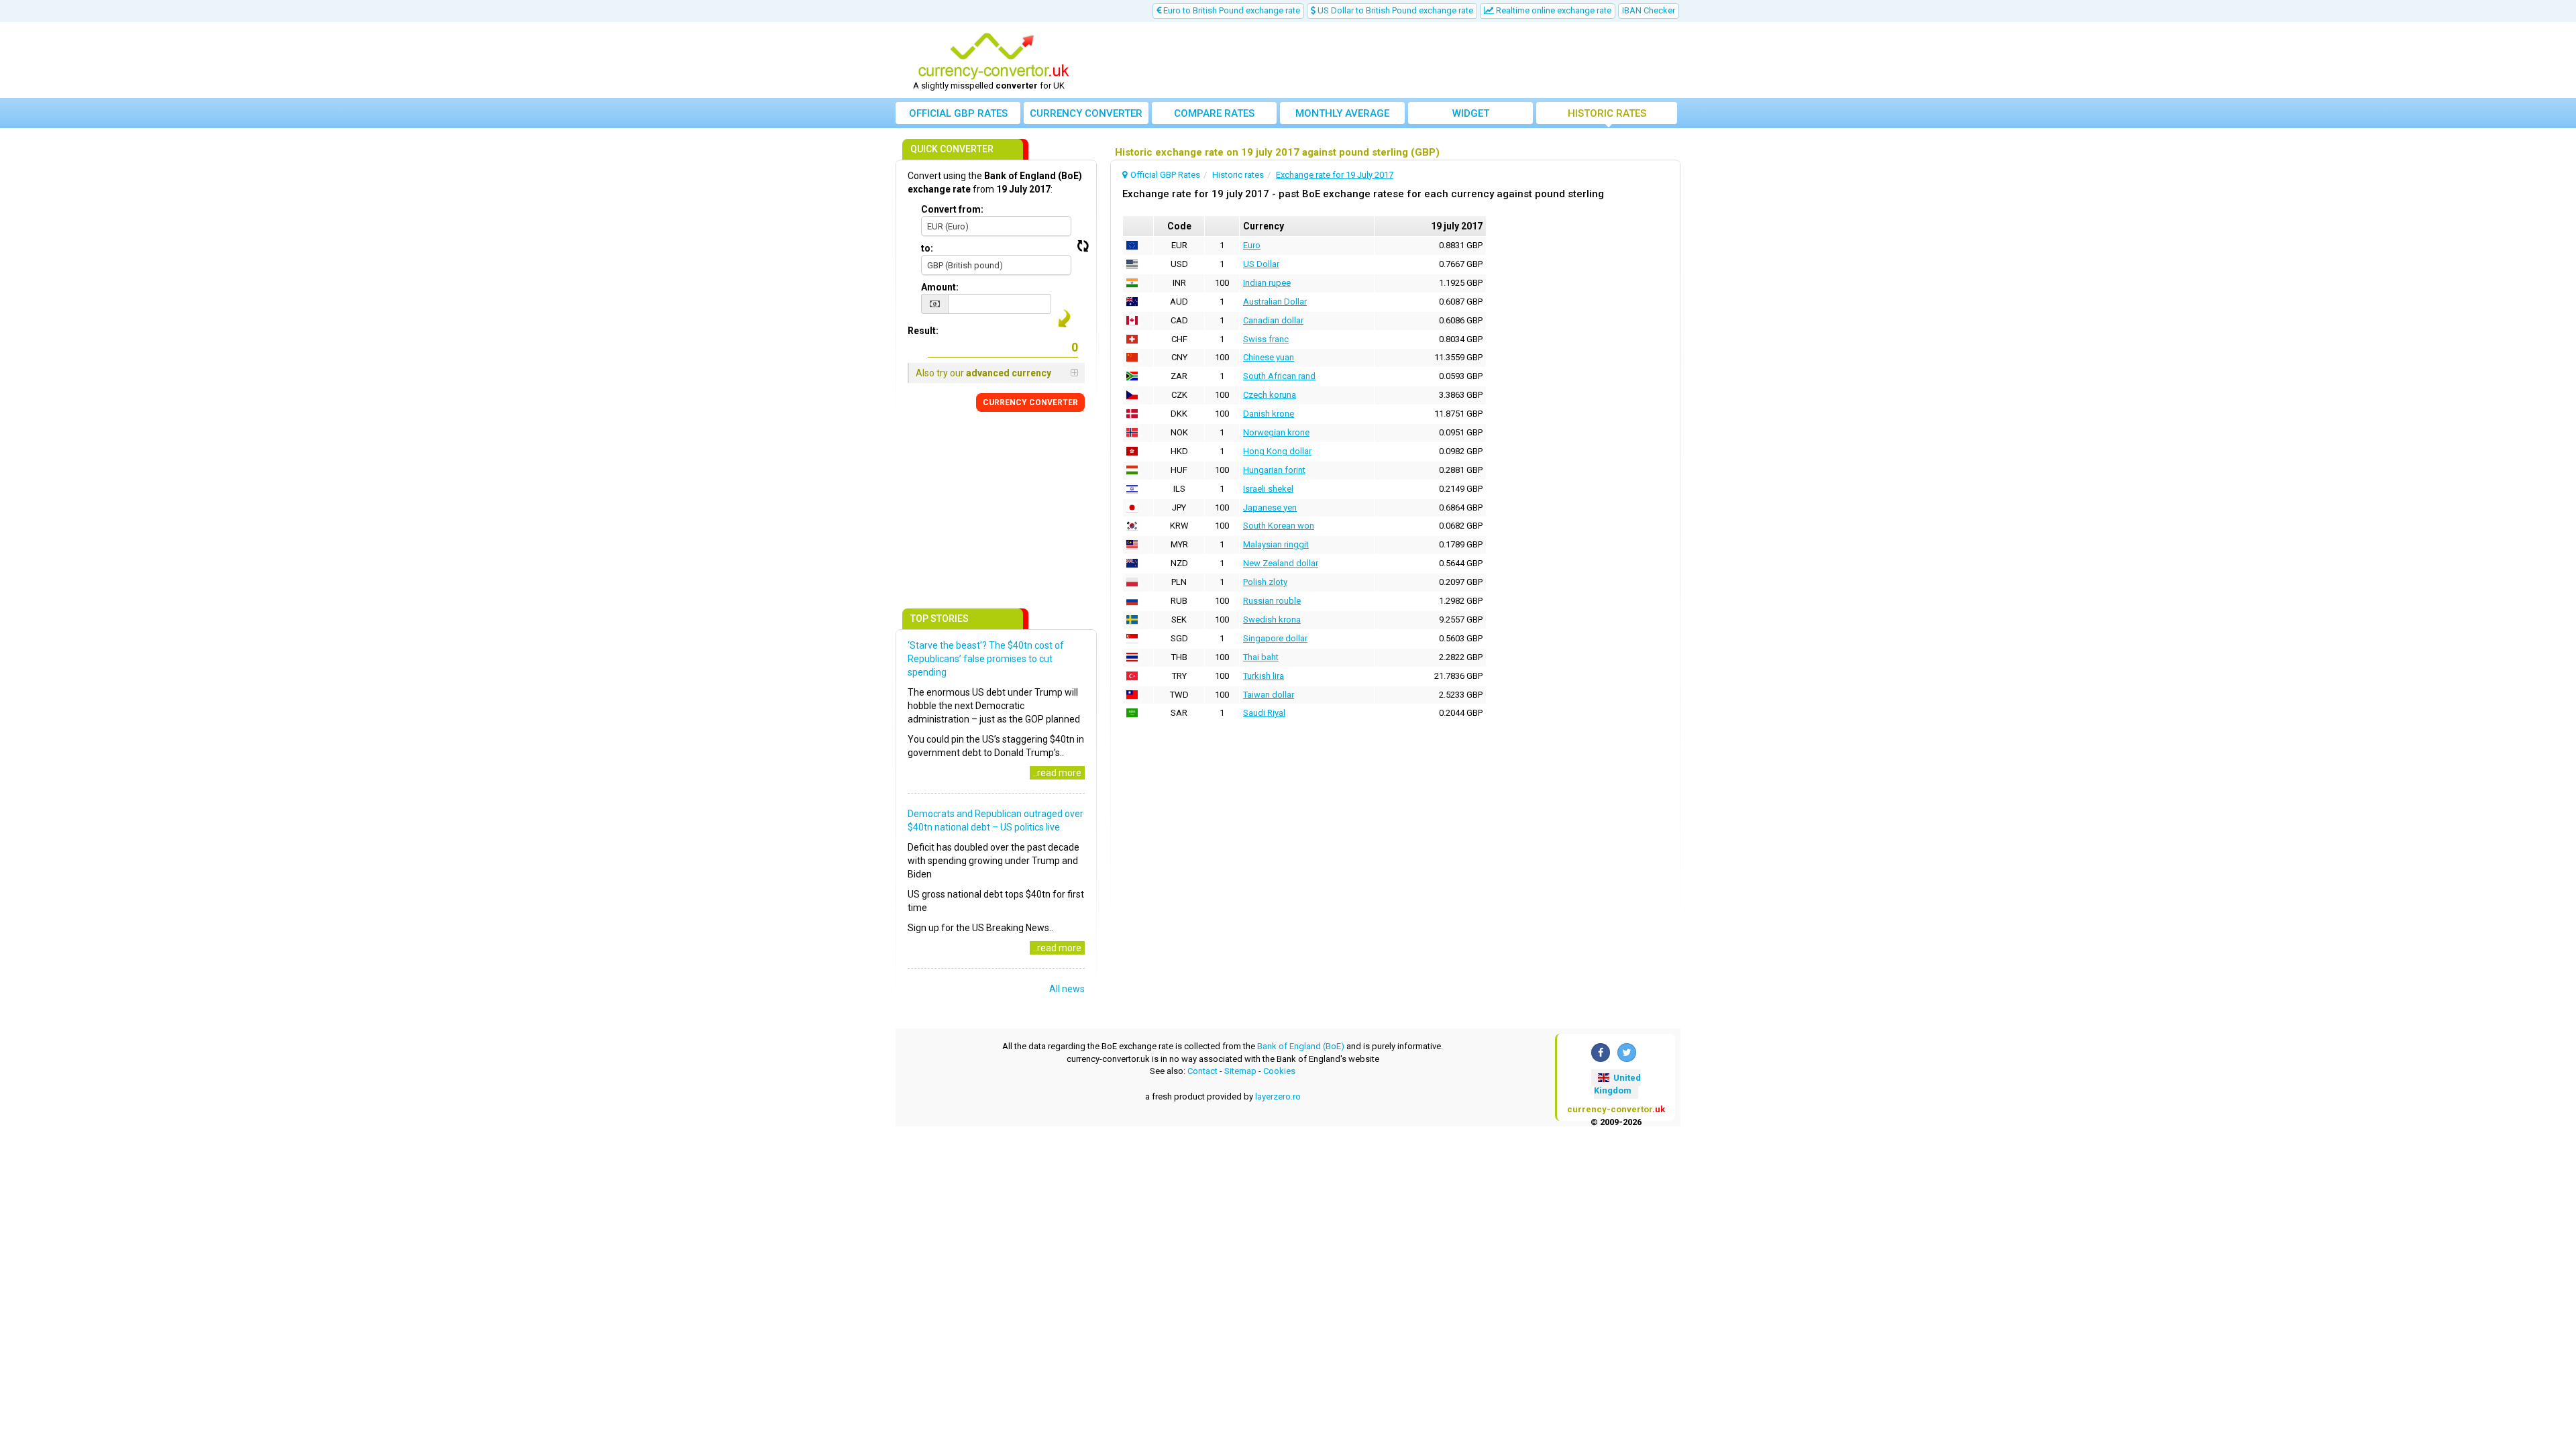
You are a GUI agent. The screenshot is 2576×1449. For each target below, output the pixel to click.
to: (927, 248)
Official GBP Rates (958, 113)
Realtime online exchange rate (1553, 10)
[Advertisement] (1387, 60)
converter (1086, 113)
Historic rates (1607, 113)
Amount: (940, 287)
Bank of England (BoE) (1301, 1046)
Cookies (1279, 1071)
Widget (1471, 113)
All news (1067, 989)
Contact (1202, 1071)
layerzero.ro (1278, 1096)
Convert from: (952, 209)
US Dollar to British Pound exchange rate (1394, 10)
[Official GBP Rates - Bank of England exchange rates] (994, 56)
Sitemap (1240, 1071)
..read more (1057, 773)
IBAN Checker (1649, 10)
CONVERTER (1030, 402)
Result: (923, 331)
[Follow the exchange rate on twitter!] (1627, 1053)
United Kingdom (1617, 1084)
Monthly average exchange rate (1342, 116)
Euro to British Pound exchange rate (1231, 10)
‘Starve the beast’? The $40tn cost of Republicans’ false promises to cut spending (986, 659)
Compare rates (1214, 113)
